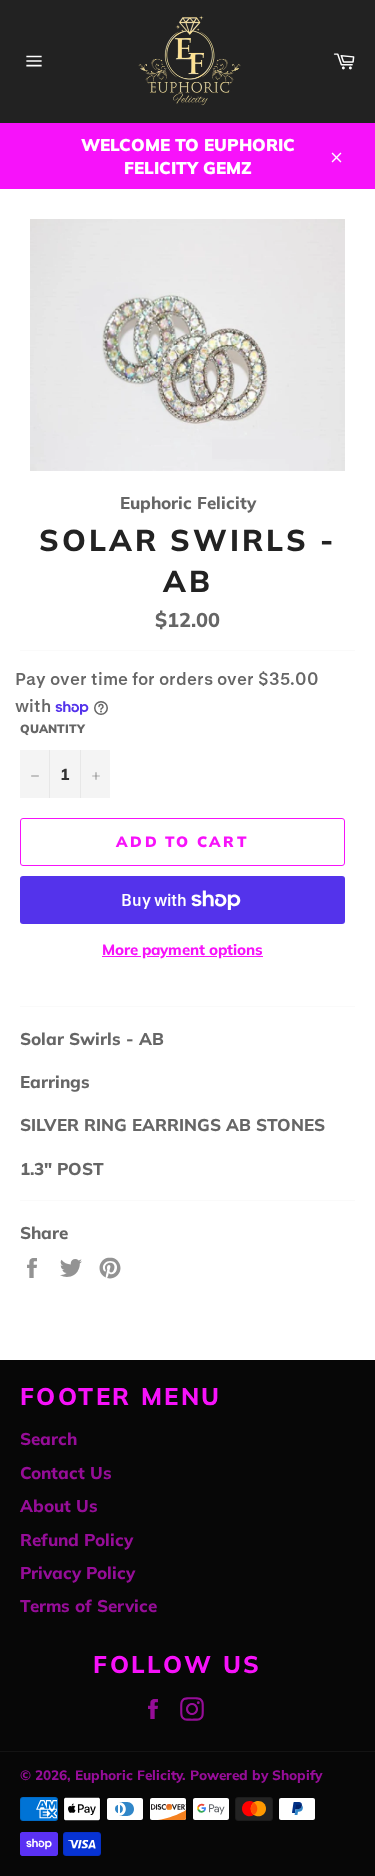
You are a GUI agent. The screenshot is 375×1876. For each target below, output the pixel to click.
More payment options (182, 949)
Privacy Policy (77, 1572)
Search (48, 1438)
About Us (59, 1505)
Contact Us (66, 1472)
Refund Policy (76, 1539)
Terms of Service (88, 1605)
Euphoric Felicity (128, 1774)
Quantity (52, 728)
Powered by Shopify (256, 1774)
